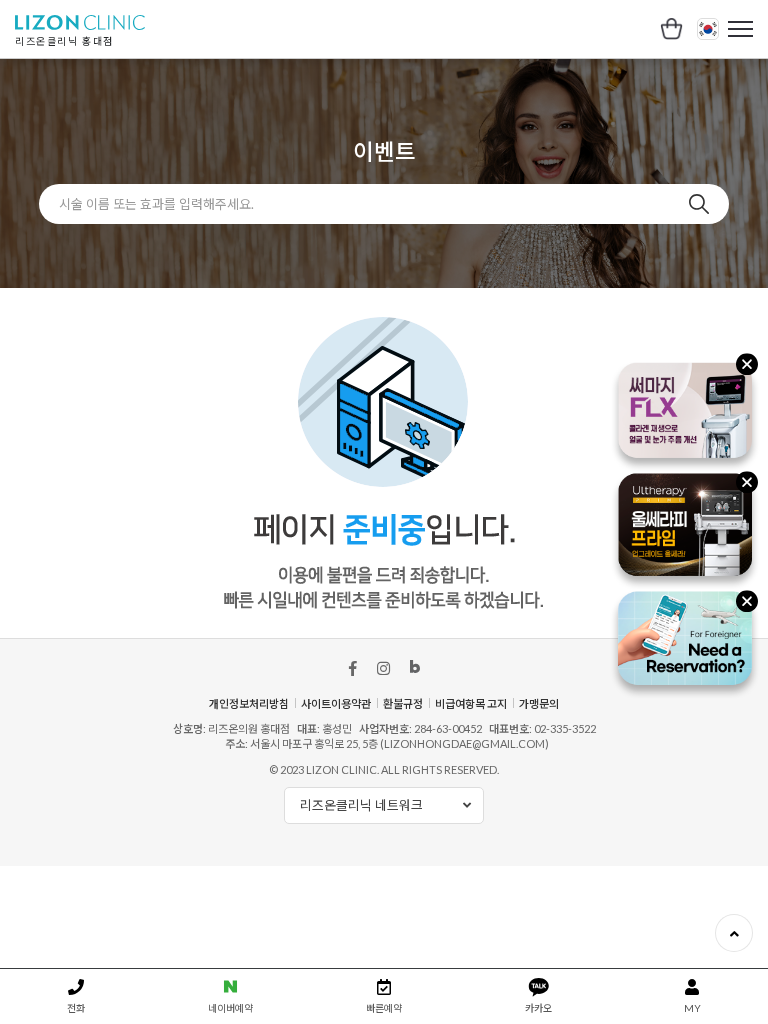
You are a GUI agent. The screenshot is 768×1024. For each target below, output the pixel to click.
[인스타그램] (383, 668)
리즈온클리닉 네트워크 (361, 805)
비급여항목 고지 (471, 703)
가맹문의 (539, 703)
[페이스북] (353, 668)
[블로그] (415, 671)
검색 (699, 204)
